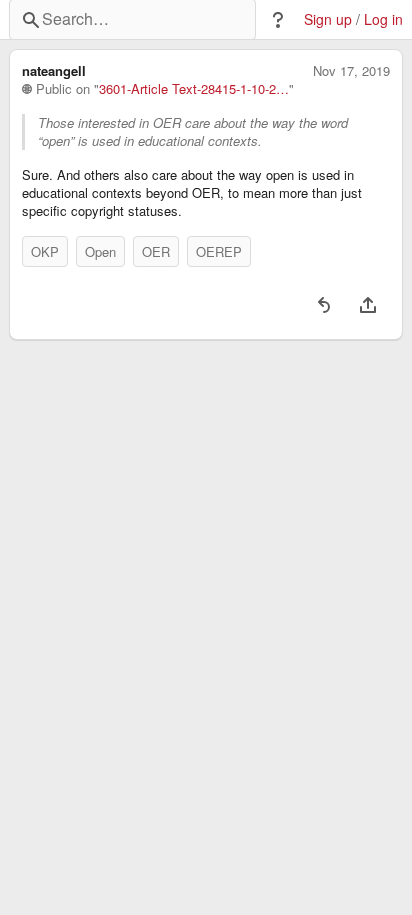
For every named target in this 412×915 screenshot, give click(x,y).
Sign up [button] (328, 19)
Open (100, 251)
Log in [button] (383, 19)
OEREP (219, 251)
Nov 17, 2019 (351, 71)
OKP (45, 251)
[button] (278, 20)
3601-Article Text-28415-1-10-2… (194, 89)
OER (156, 251)
